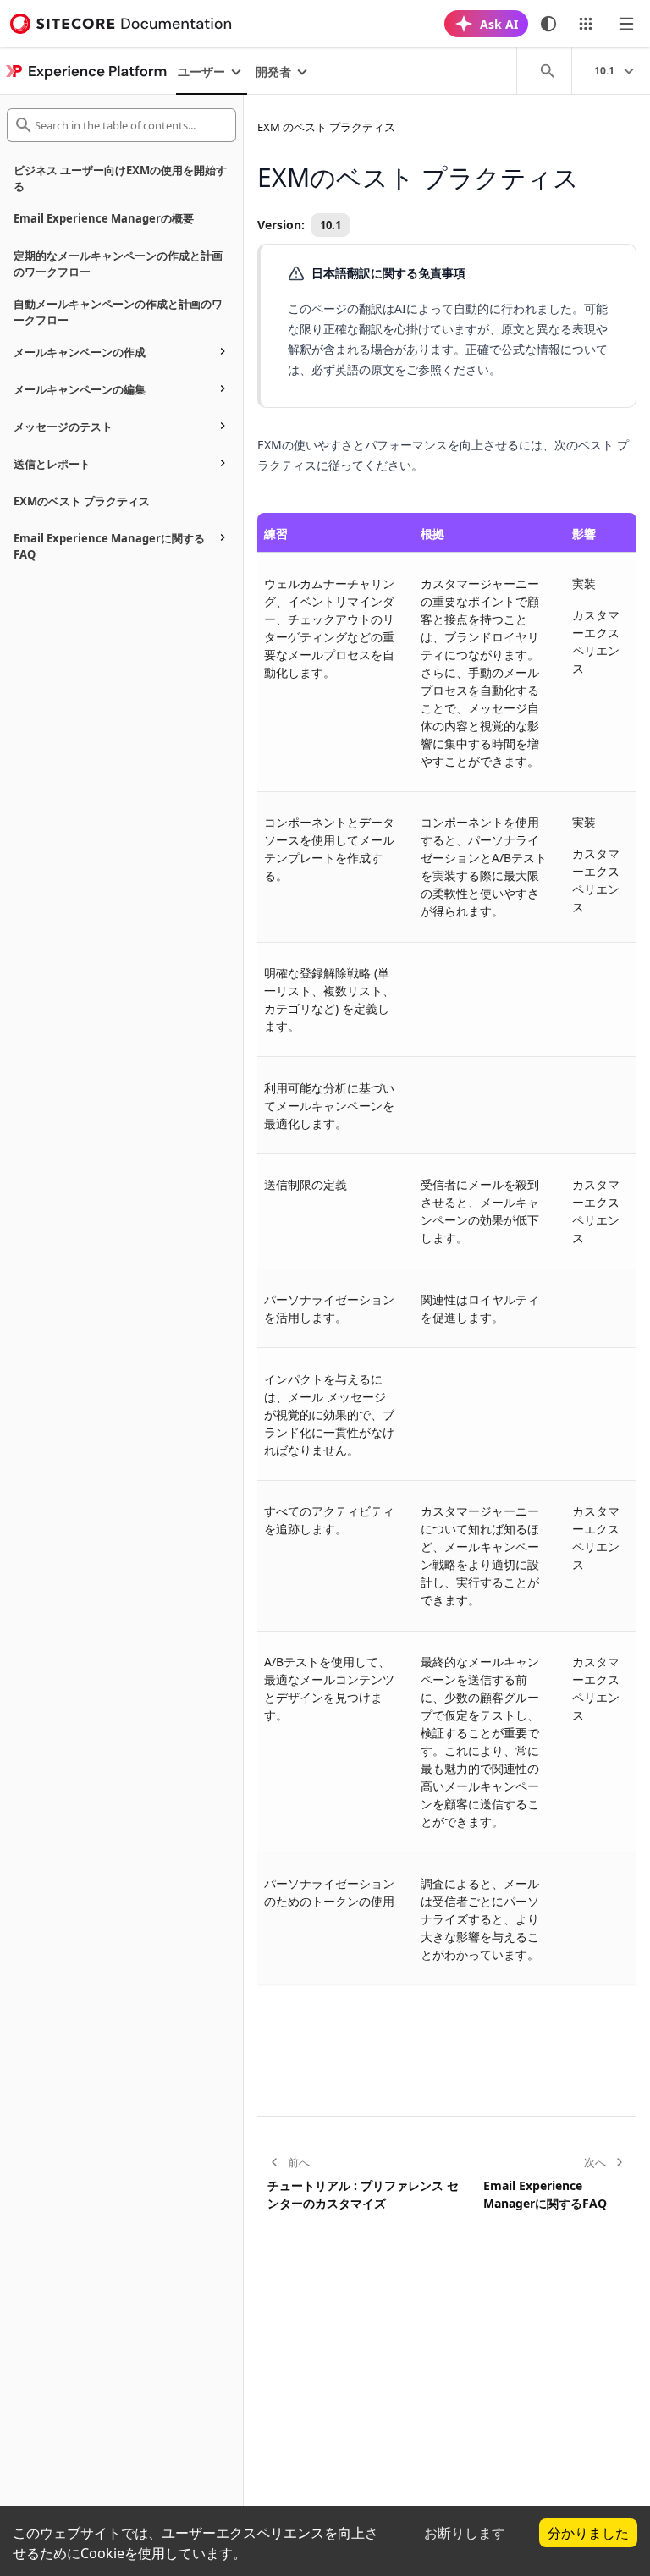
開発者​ (273, 72)
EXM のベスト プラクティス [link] (326, 127)
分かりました (588, 2533)
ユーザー (201, 72)
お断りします (465, 2533)
